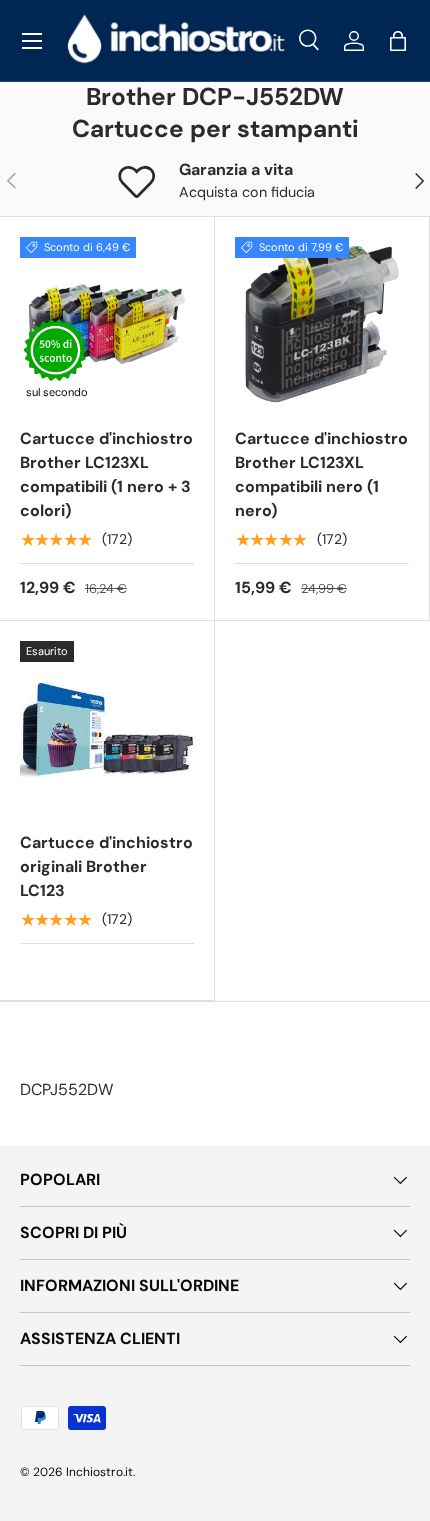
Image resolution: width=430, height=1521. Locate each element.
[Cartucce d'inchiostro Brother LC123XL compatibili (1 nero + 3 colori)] (107, 324)
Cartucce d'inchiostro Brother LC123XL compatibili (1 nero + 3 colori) (106, 474)
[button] (398, 41)
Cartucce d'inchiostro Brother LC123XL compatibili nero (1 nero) (321, 474)
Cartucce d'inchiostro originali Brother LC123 (106, 866)
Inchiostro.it (99, 1472)
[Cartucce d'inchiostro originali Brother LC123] (107, 728)
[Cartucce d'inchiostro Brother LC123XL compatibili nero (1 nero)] (322, 324)
